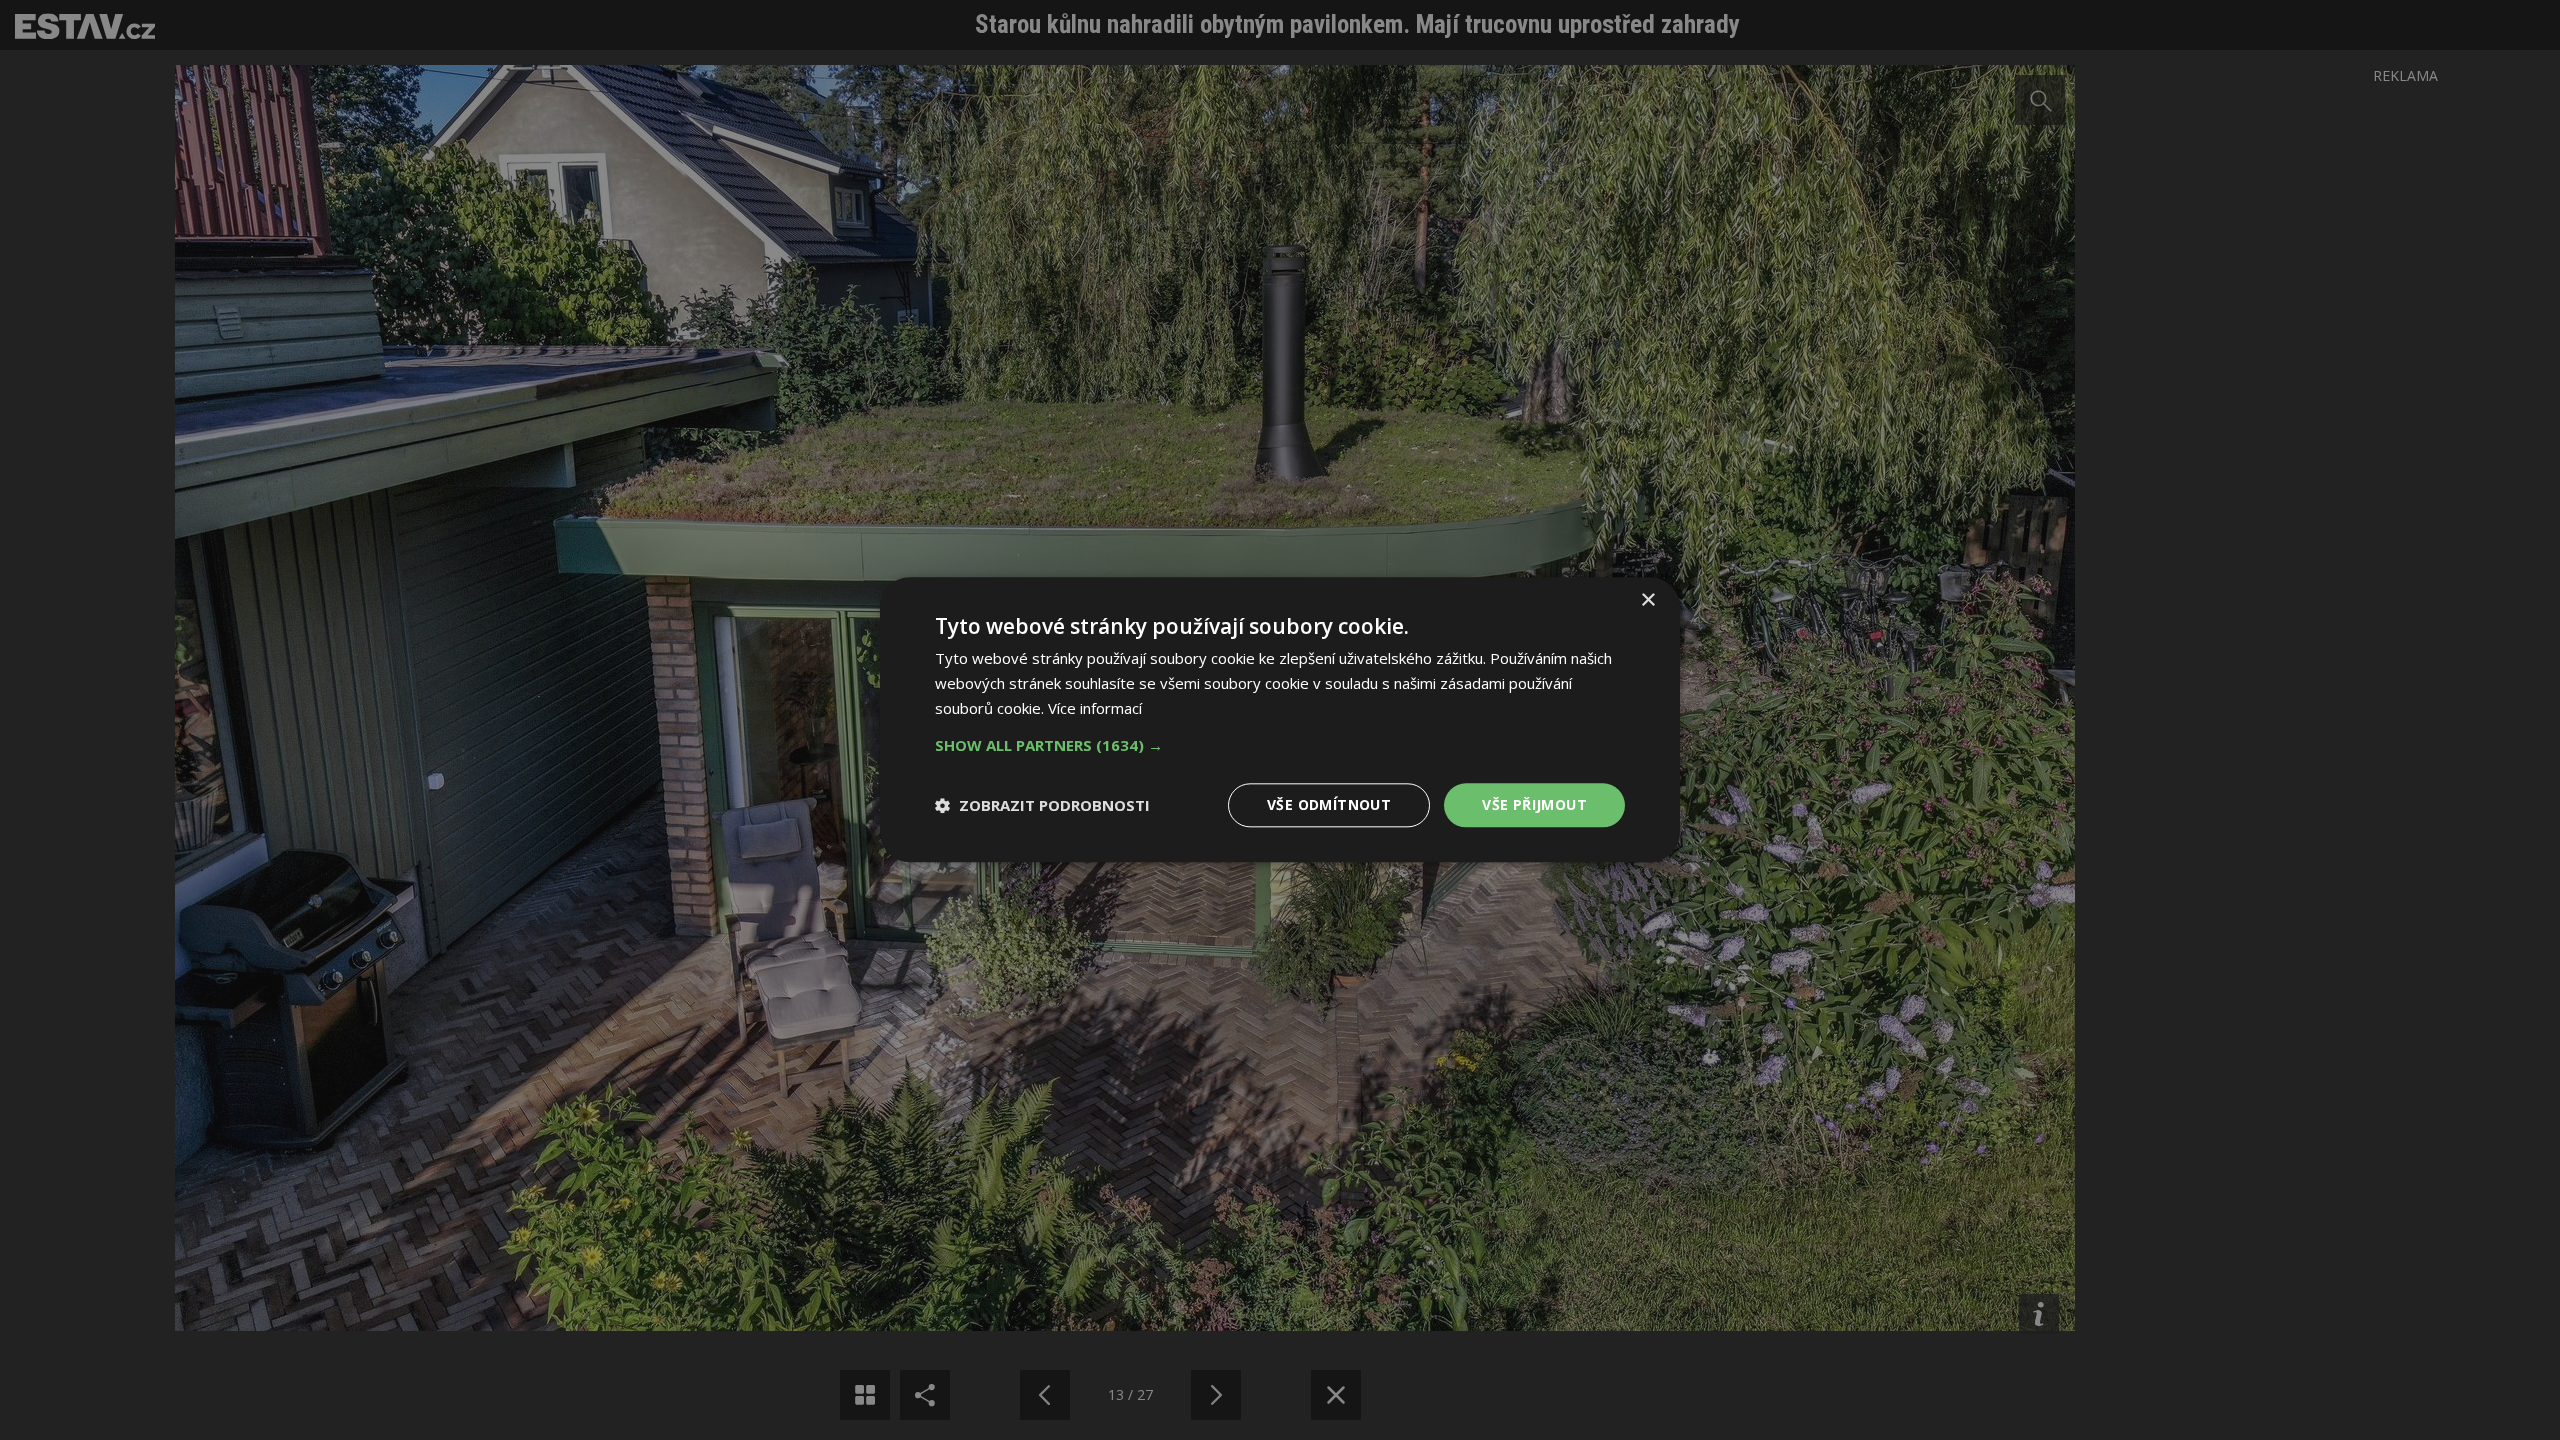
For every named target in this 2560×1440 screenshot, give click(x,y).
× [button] (1647, 600)
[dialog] (1280, 720)
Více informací (1095, 708)
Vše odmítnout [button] (1329, 804)
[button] (1280, 745)
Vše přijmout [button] (1534, 804)
